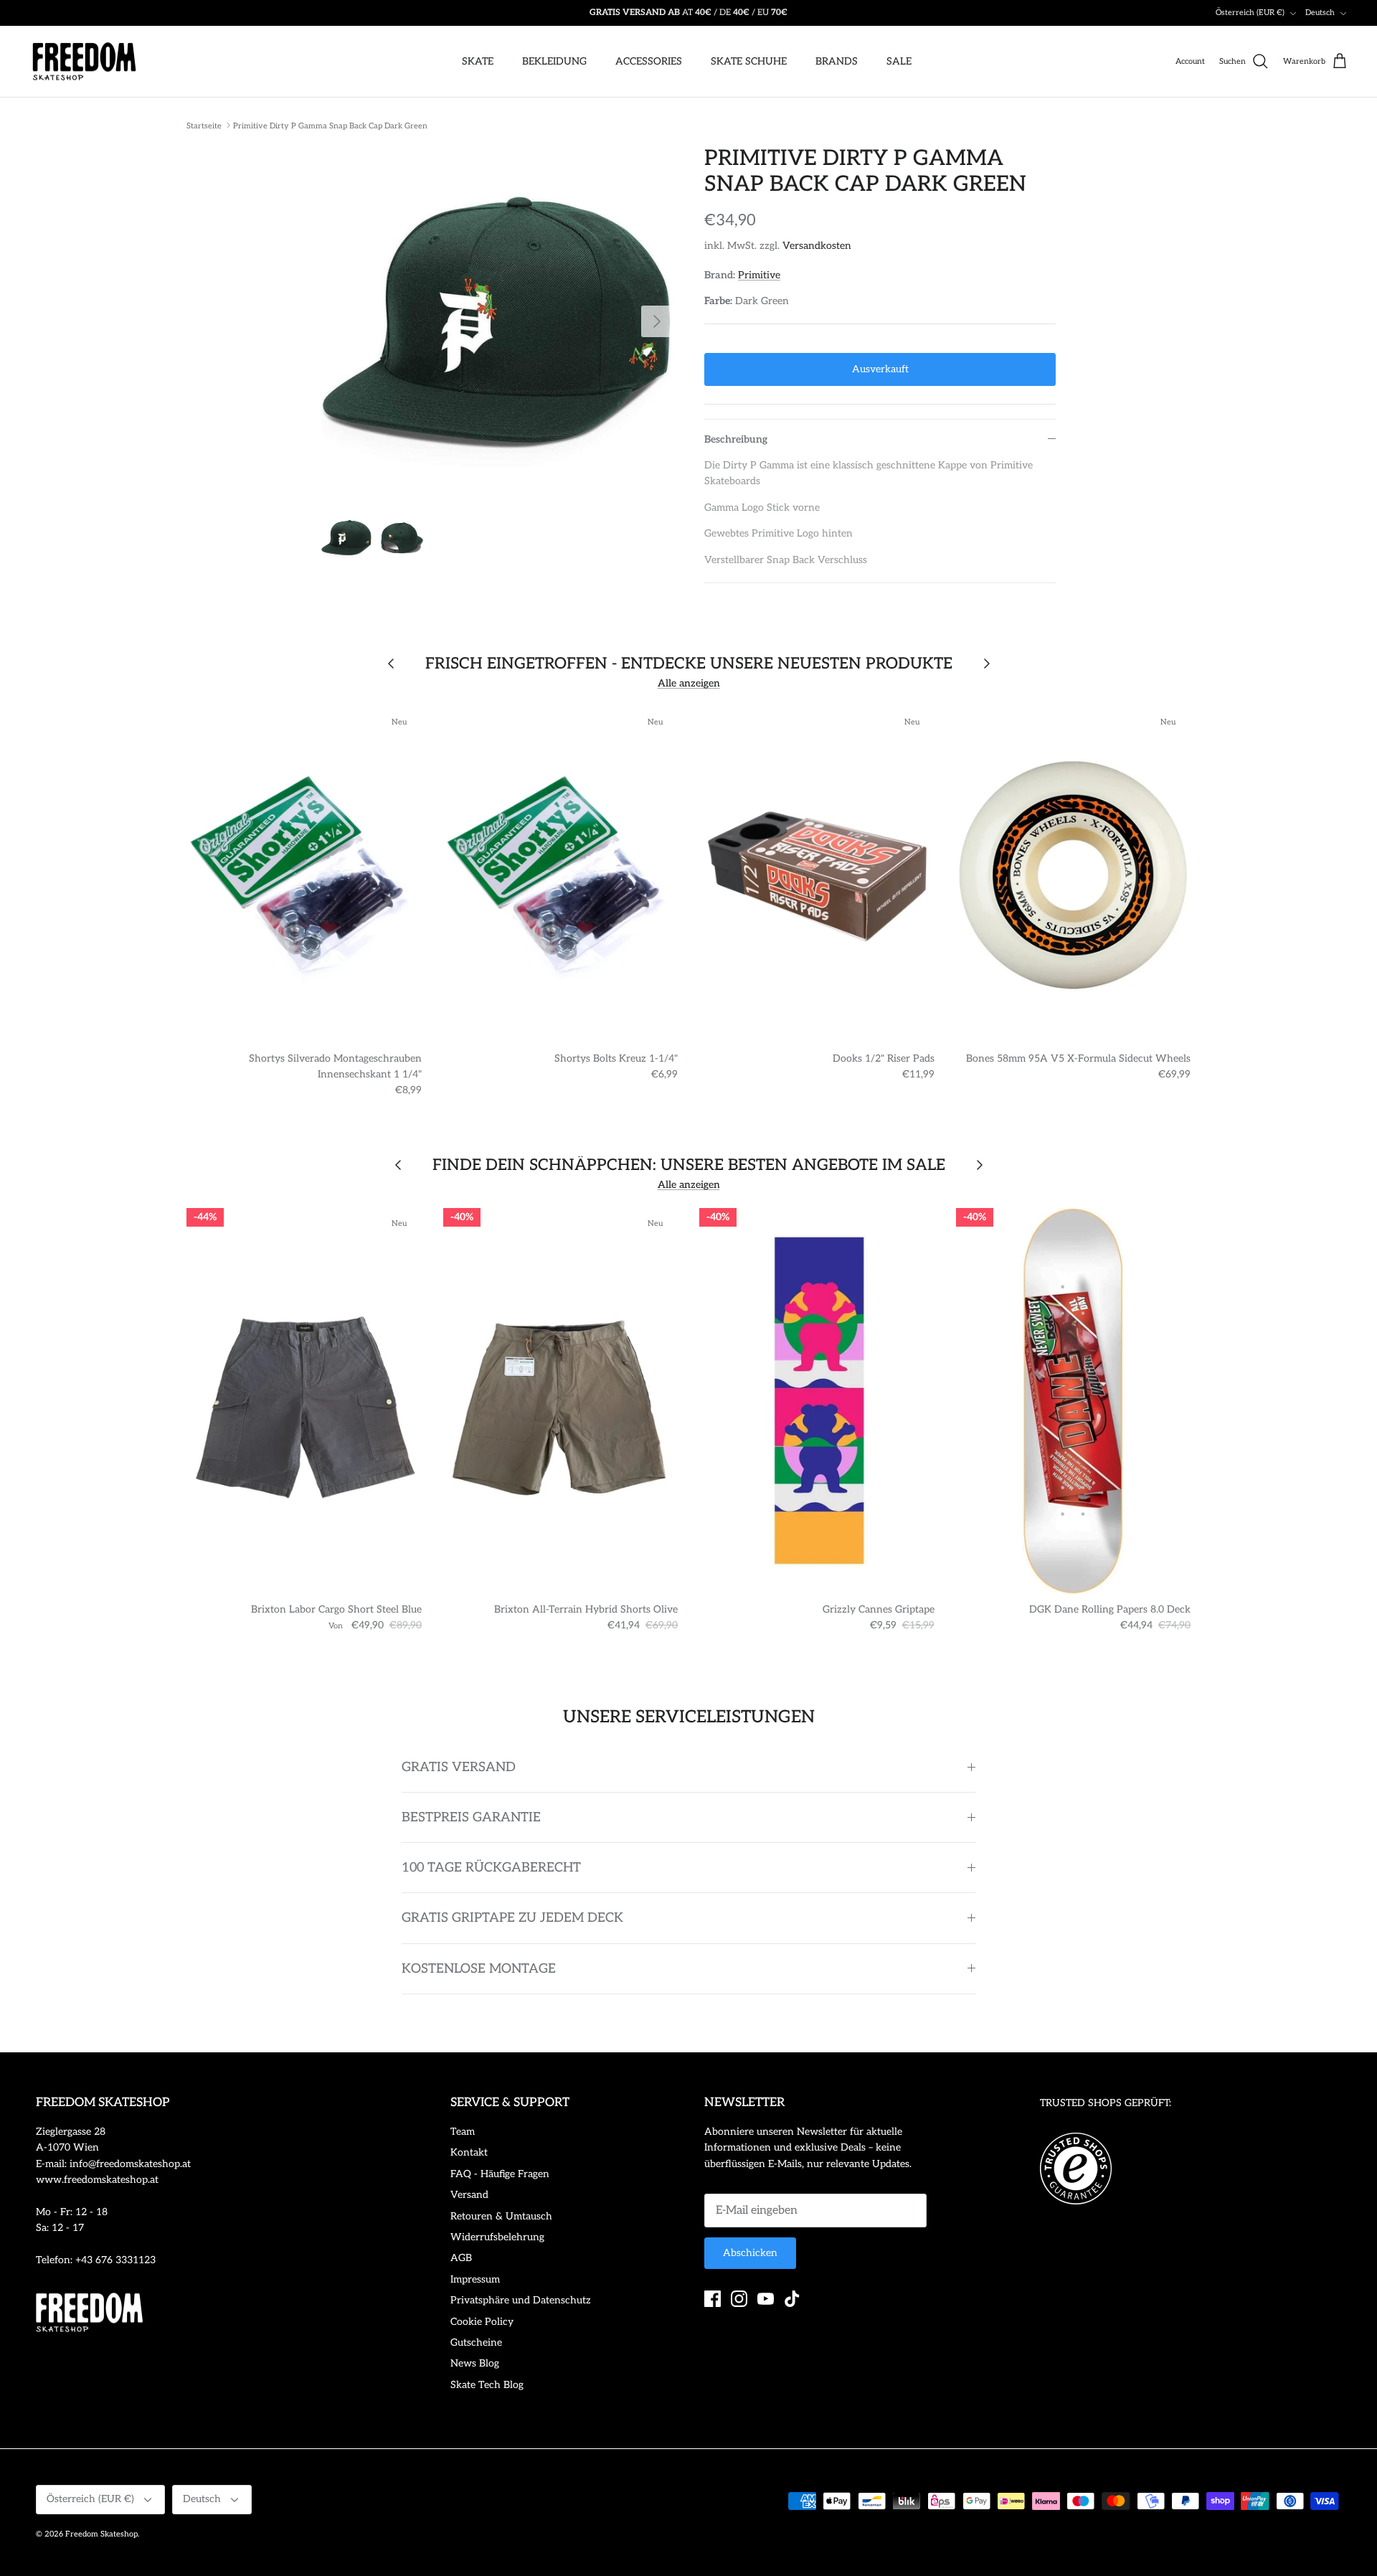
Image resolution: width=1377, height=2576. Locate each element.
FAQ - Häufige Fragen (500, 2174)
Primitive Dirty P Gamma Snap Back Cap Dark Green (330, 125)
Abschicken (750, 2253)
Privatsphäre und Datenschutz (521, 2300)
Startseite (204, 125)
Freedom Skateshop (101, 2534)
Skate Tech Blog (487, 2385)
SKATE (478, 61)
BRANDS (837, 61)
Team (463, 2132)
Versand (469, 2195)
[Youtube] (766, 2299)
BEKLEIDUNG (554, 61)
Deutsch (1320, 13)
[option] (497, 321)
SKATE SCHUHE (749, 61)
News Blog (475, 2363)
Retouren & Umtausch (501, 2216)
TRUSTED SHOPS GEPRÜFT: (1106, 2103)
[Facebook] (713, 2299)
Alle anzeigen (689, 683)
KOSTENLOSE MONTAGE (479, 1969)
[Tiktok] (792, 2299)
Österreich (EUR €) (1250, 13)
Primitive (759, 275)
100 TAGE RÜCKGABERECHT (491, 1868)
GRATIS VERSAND (459, 1767)
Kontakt (469, 2152)
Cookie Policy (482, 2322)
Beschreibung (736, 439)
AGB (461, 2258)
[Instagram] (739, 2299)
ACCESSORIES (649, 61)
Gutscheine (476, 2343)
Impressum (475, 2279)
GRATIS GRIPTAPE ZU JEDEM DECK (512, 1918)
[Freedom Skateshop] (84, 62)
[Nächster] (657, 321)
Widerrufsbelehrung (497, 2237)
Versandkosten (817, 246)
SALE (899, 61)
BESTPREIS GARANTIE (471, 1817)
